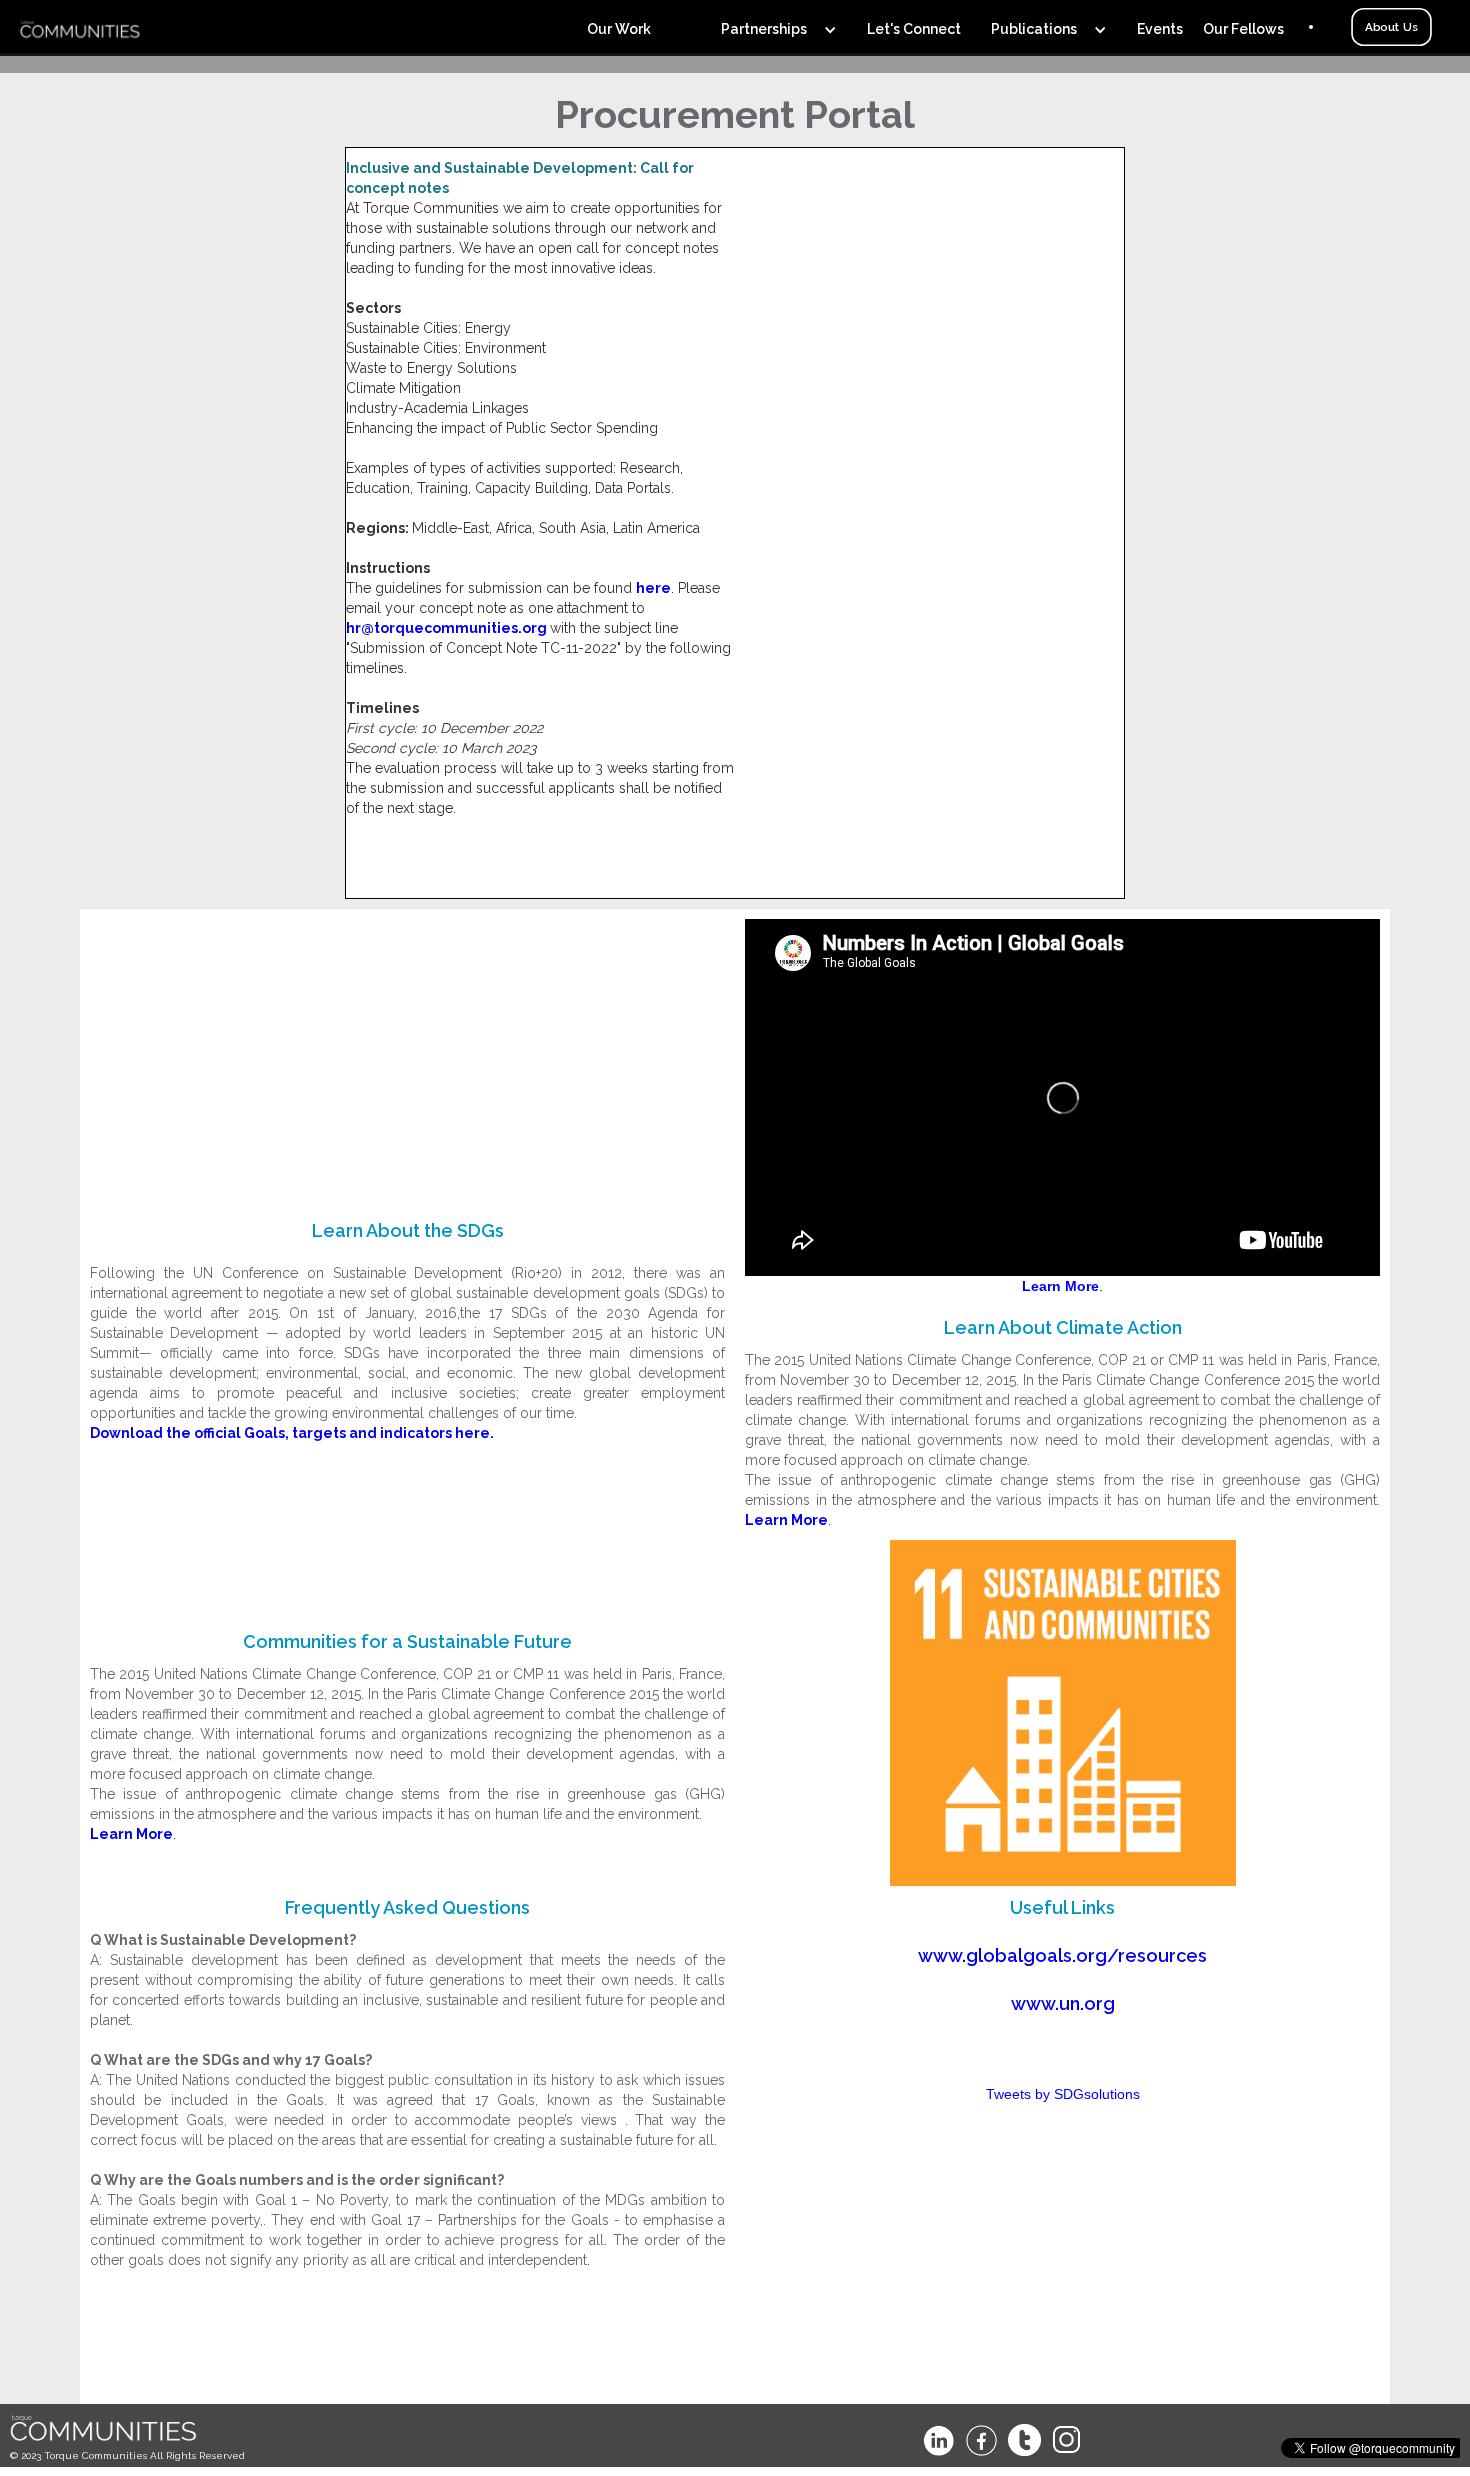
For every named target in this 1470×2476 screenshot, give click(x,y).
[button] (634, 27)
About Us (1391, 26)
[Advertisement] (407, 1059)
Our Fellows (1243, 29)
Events (1160, 29)
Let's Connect (914, 29)
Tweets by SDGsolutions (1063, 2094)
